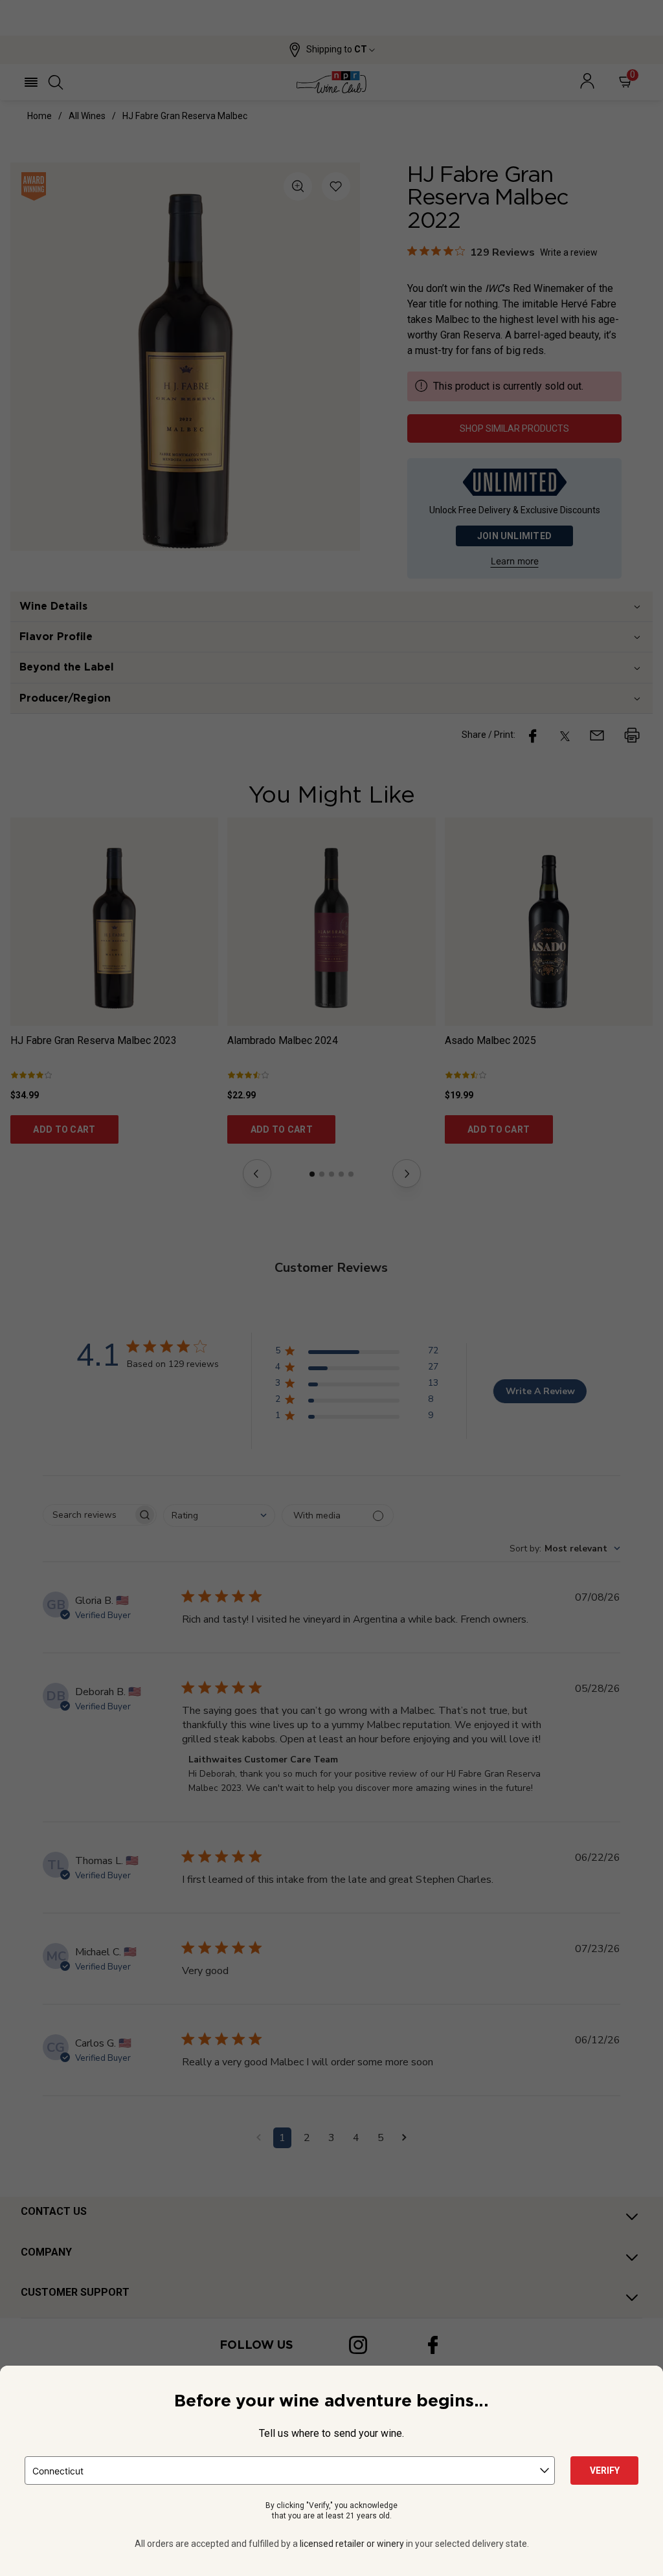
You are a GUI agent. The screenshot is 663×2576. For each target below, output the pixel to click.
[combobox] (290, 2471)
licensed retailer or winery (352, 2544)
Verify (605, 2471)
